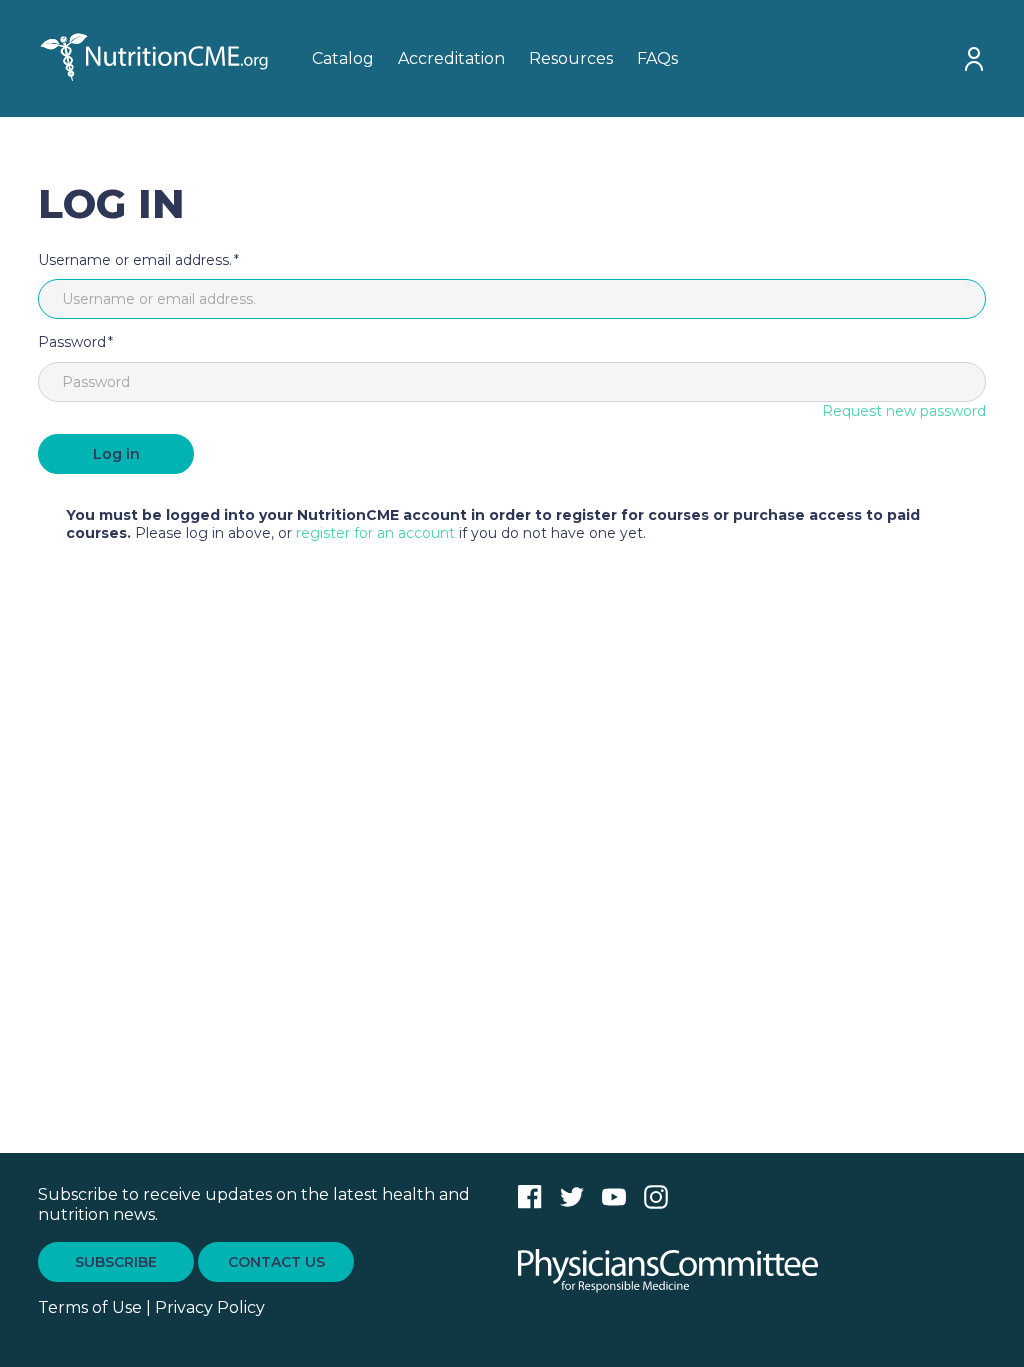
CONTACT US (276, 1262)
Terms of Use (90, 1307)
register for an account (375, 533)
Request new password (904, 411)
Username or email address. (135, 260)
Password (72, 342)
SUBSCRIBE (116, 1262)
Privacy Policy (210, 1307)
